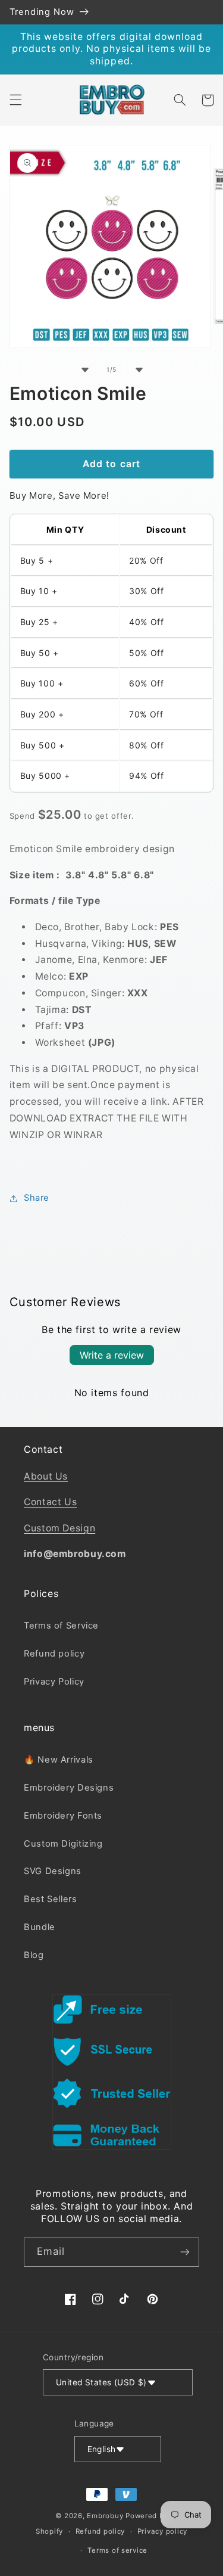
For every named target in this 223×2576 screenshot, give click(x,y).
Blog (34, 1955)
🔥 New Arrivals (59, 1760)
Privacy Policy (54, 1682)
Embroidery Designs (69, 1788)
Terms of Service (61, 1626)
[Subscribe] (185, 2252)
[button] (15, 100)
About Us (46, 1476)
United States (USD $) (101, 2382)
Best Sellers (51, 1899)
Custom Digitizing (63, 1844)
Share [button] (37, 1198)
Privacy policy (162, 2531)
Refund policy (54, 1654)
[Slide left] (84, 369)
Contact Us (50, 1502)
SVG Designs (53, 1871)
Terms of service (117, 2550)
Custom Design (59, 1528)
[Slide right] (139, 369)
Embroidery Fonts (63, 1816)
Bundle (40, 1927)
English (102, 2449)
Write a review (112, 1355)
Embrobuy (105, 2516)
